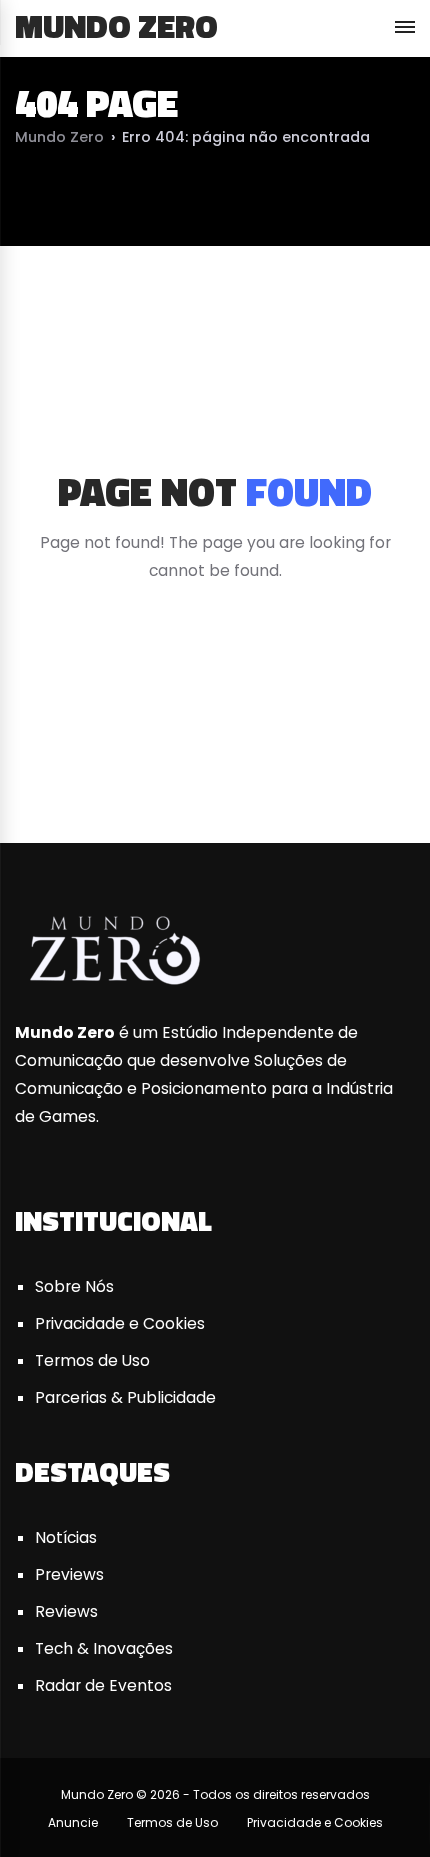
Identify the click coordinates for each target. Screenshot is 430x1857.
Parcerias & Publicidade (125, 1397)
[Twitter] (129, 763)
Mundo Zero (116, 26)
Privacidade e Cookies (120, 1323)
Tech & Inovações (104, 1648)
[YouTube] (215, 763)
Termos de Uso (92, 1360)
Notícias (66, 1537)
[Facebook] (43, 763)
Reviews (66, 1611)
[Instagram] (301, 763)
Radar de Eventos (103, 1685)
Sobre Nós (74, 1286)
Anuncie (73, 1822)
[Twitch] (387, 763)
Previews (69, 1574)
